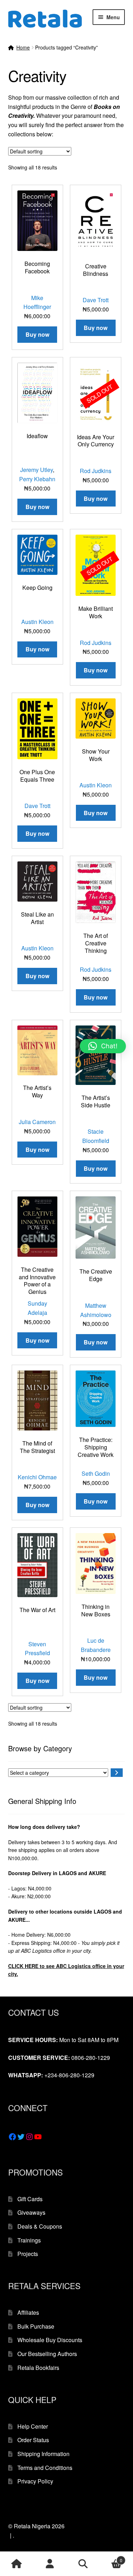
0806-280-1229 (91, 2058)
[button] (103, 1046)
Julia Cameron (37, 1122)
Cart (111, 2558)
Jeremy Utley (37, 470)
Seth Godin (96, 1473)
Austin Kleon (37, 622)
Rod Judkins (96, 471)
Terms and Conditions (45, 2468)
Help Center (33, 2426)
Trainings (29, 2240)
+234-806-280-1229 (69, 2075)
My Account (50, 2564)
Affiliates (28, 2312)
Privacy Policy (35, 2481)
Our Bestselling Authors (47, 2354)
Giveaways (31, 2212)
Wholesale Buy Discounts (50, 2340)
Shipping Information (43, 2454)
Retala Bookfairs (38, 2368)
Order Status (33, 2440)
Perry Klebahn (37, 479)
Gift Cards (30, 2199)
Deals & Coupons (40, 2226)
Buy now (96, 499)
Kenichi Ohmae (37, 1477)
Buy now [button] (37, 334)
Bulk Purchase (36, 2326)
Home (23, 47)
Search (83, 2564)
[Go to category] (117, 1773)
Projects (28, 2254)
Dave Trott (96, 300)
